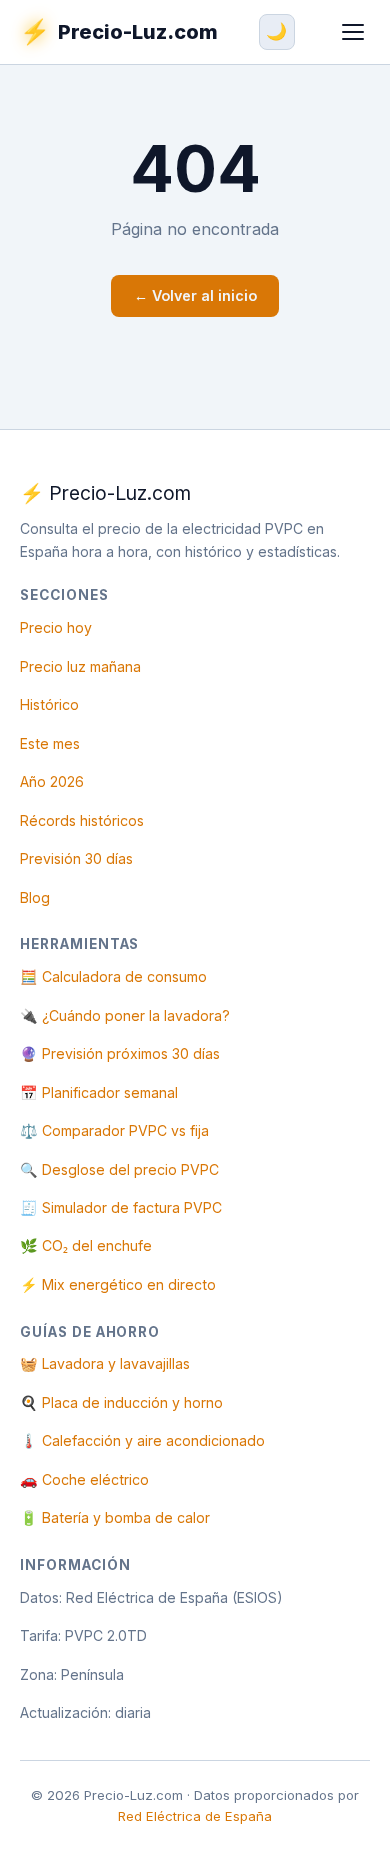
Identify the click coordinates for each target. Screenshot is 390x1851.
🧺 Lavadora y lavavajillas (105, 1363)
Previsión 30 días (76, 858)
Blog (35, 897)
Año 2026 (52, 781)
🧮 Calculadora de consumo (113, 976)
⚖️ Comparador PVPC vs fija (114, 1130)
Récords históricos (82, 820)
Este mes (50, 743)
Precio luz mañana (80, 666)
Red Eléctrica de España (195, 1816)
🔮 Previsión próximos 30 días (120, 1053)
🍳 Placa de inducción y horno (121, 1402)
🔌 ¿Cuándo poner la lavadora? (125, 1015)
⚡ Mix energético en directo (118, 1284)
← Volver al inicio (195, 295)
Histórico (49, 704)
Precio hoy (56, 627)
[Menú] (352, 32)
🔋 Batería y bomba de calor (115, 1517)
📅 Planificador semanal (99, 1092)
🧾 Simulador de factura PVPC (121, 1207)
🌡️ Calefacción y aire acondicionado (142, 1440)
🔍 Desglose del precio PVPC (119, 1169)
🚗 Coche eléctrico (84, 1479)
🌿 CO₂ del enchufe (86, 1245)
